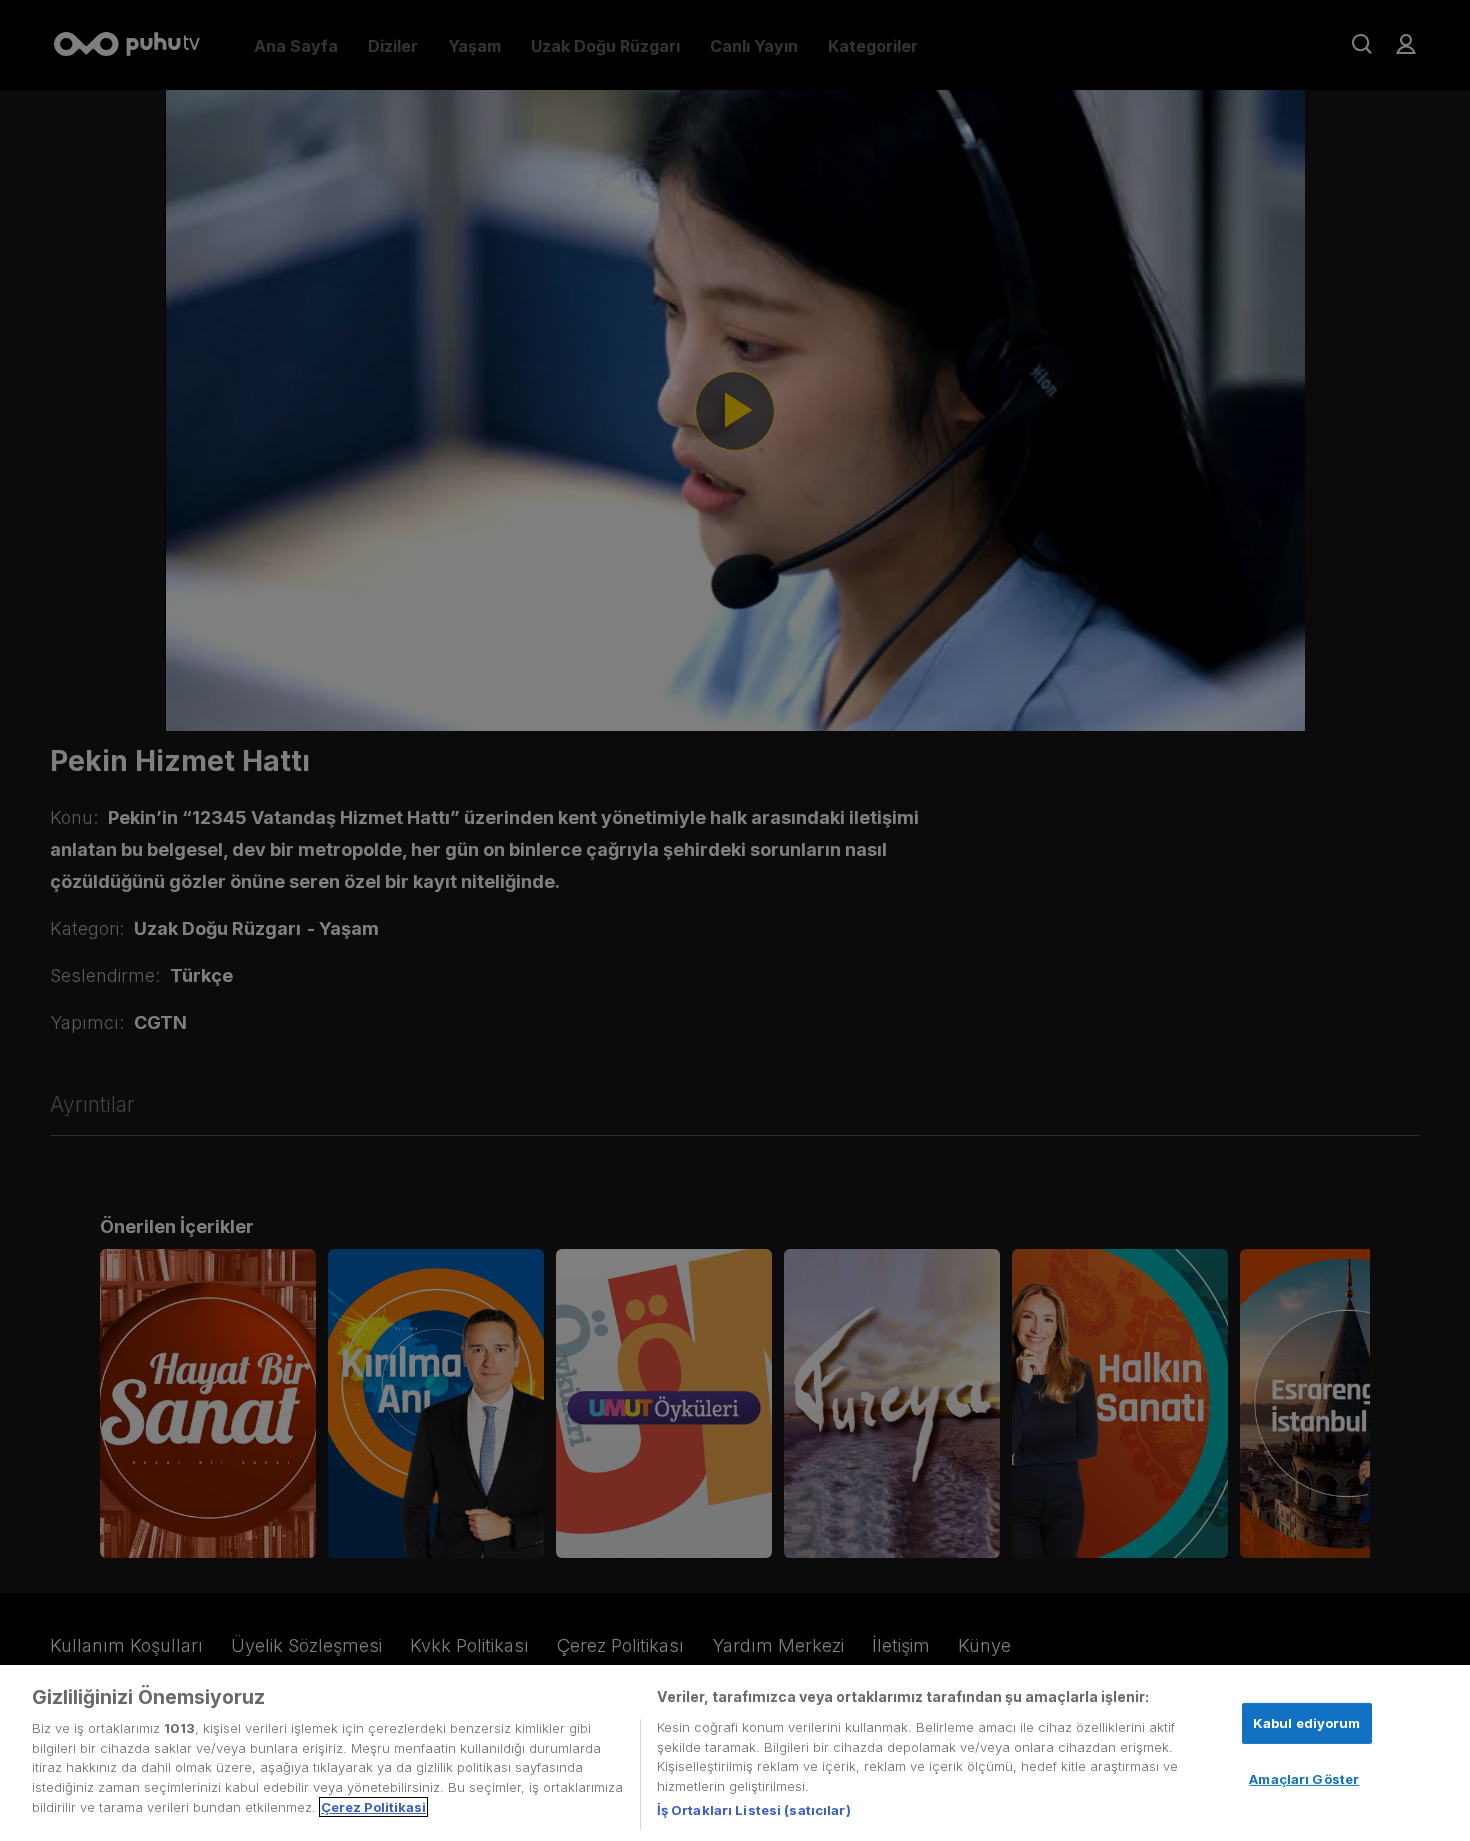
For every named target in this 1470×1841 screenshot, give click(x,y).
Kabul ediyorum (1307, 1723)
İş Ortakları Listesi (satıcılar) (754, 1810)
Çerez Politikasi (373, 1807)
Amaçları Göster (1304, 1779)
